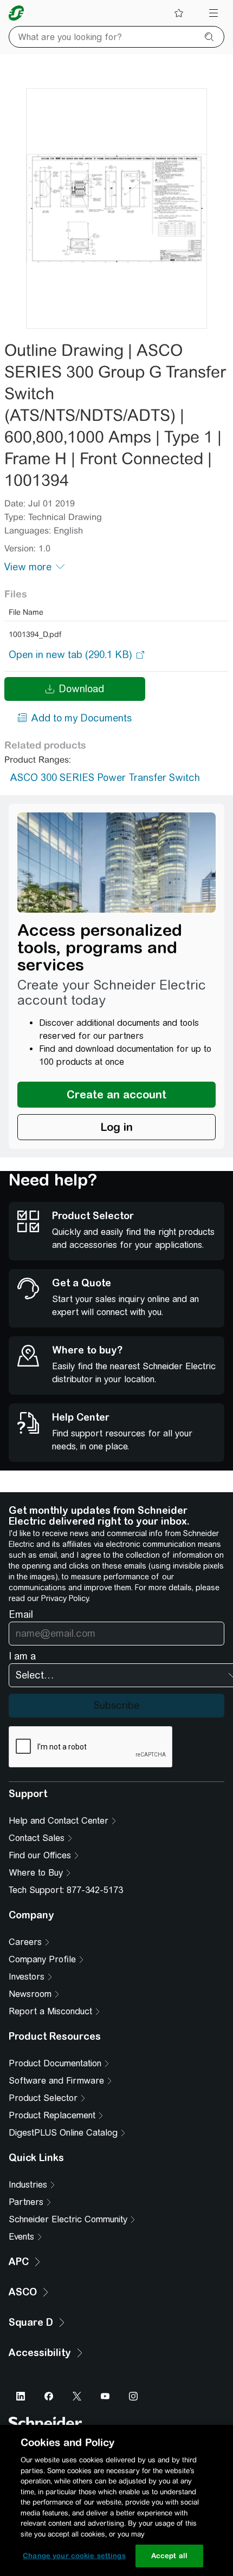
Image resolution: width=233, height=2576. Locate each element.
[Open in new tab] (70, 655)
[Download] (116, 209)
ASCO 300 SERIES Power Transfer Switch (105, 778)
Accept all (169, 2556)
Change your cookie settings (74, 2556)
